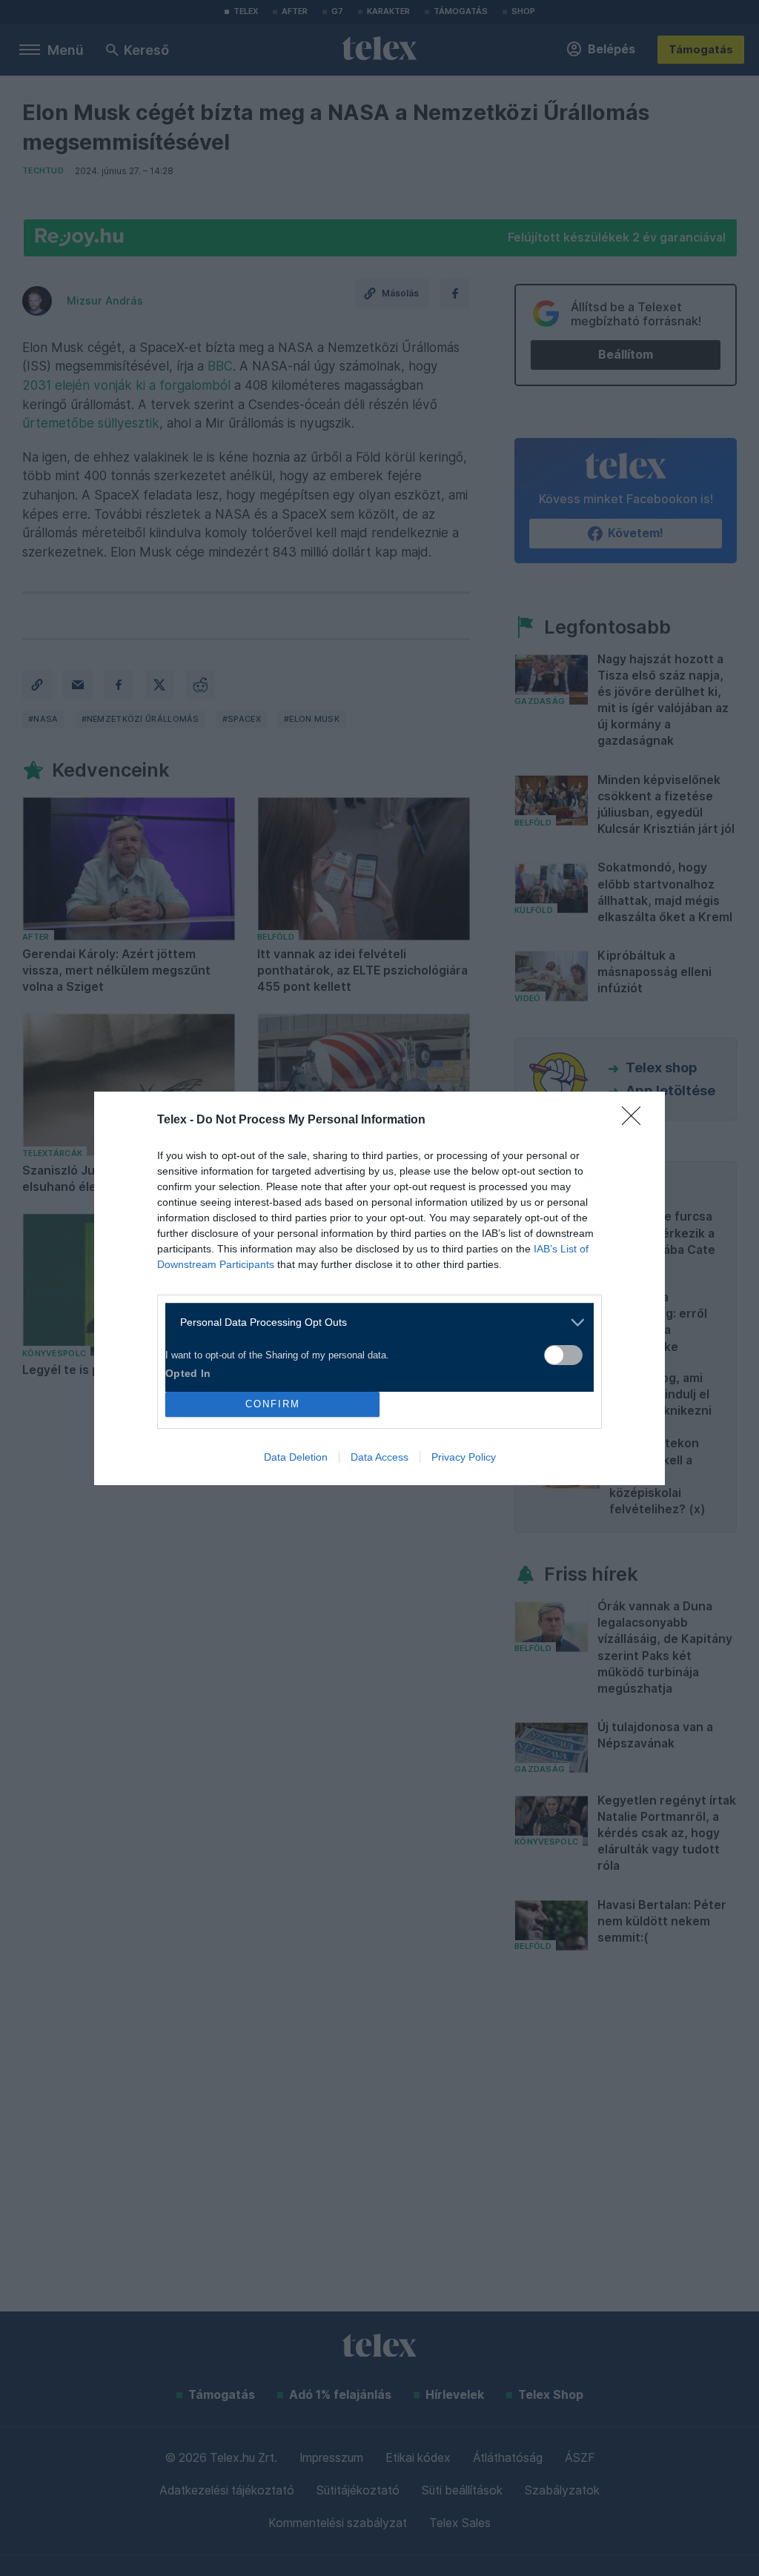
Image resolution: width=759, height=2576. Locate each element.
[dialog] (379, 1288)
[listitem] (374, 1322)
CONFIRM (273, 1404)
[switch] (563, 1355)
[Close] (636, 1121)
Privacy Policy (464, 1457)
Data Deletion (296, 1457)
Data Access (379, 1457)
